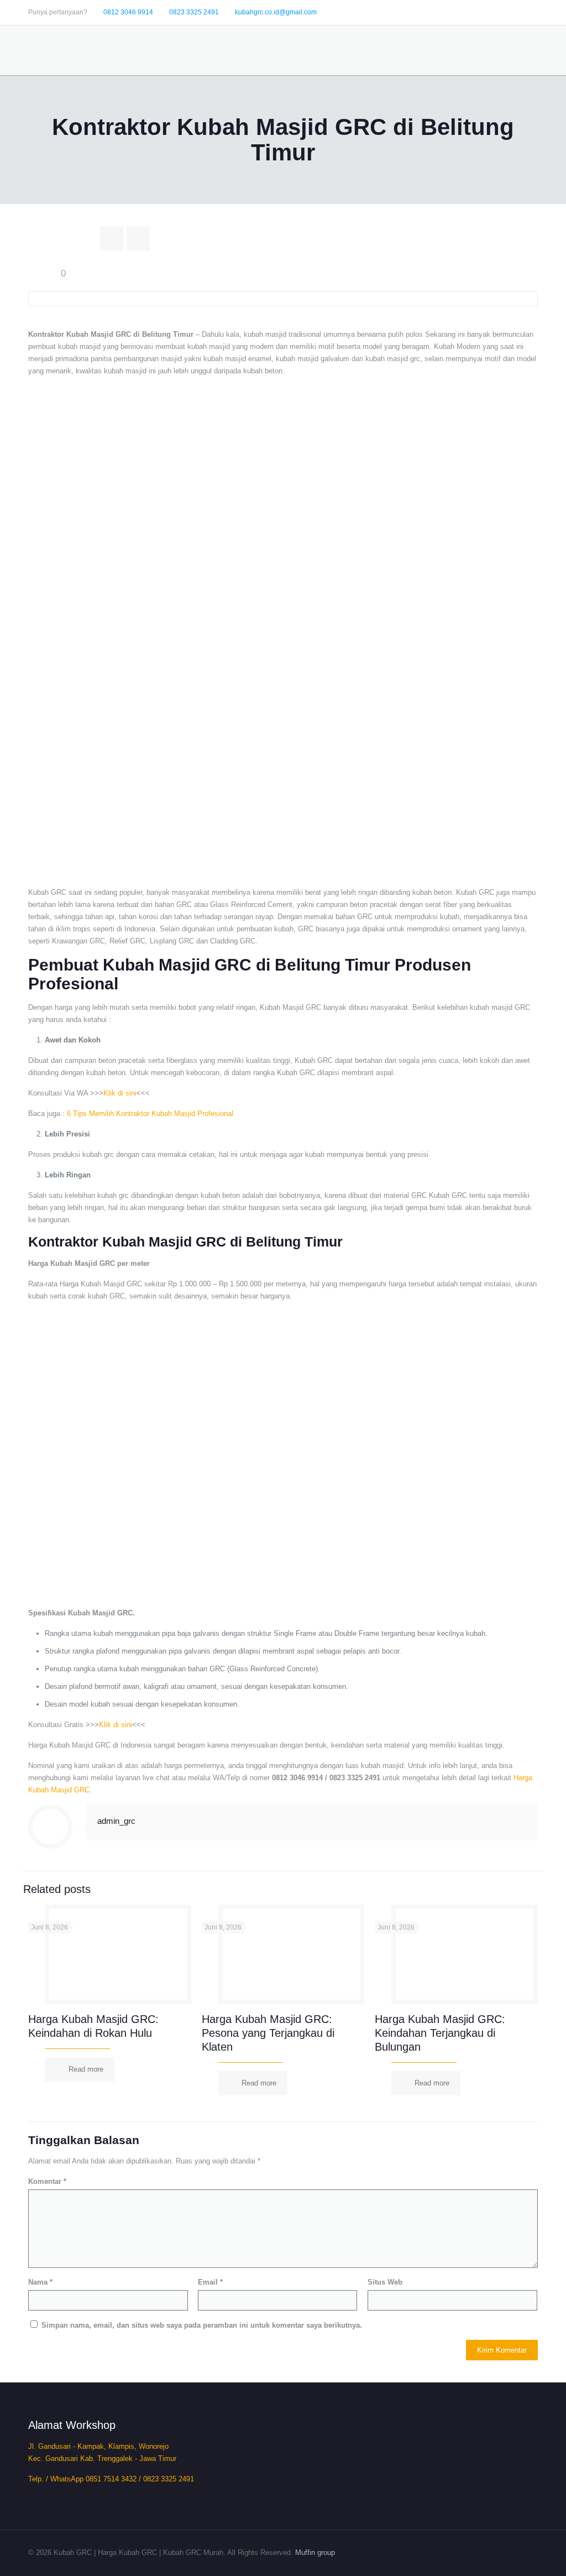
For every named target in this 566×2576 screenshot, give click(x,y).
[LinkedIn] (532, 11)
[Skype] (472, 11)
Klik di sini (120, 1093)
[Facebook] (487, 11)
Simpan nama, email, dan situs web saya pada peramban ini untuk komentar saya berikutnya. (202, 2325)
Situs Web (385, 2282)
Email (210, 2282)
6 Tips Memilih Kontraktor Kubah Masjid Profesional (150, 1114)
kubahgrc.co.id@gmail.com (276, 12)
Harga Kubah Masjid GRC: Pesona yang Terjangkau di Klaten (268, 2033)
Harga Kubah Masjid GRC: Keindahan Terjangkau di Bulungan (440, 2033)
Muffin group (315, 2552)
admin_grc (116, 1821)
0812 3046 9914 (128, 12)
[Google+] (502, 11)
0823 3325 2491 (194, 12)
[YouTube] (517, 11)
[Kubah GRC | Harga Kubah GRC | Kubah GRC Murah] (91, 50)
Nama (40, 2282)
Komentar (47, 2181)
